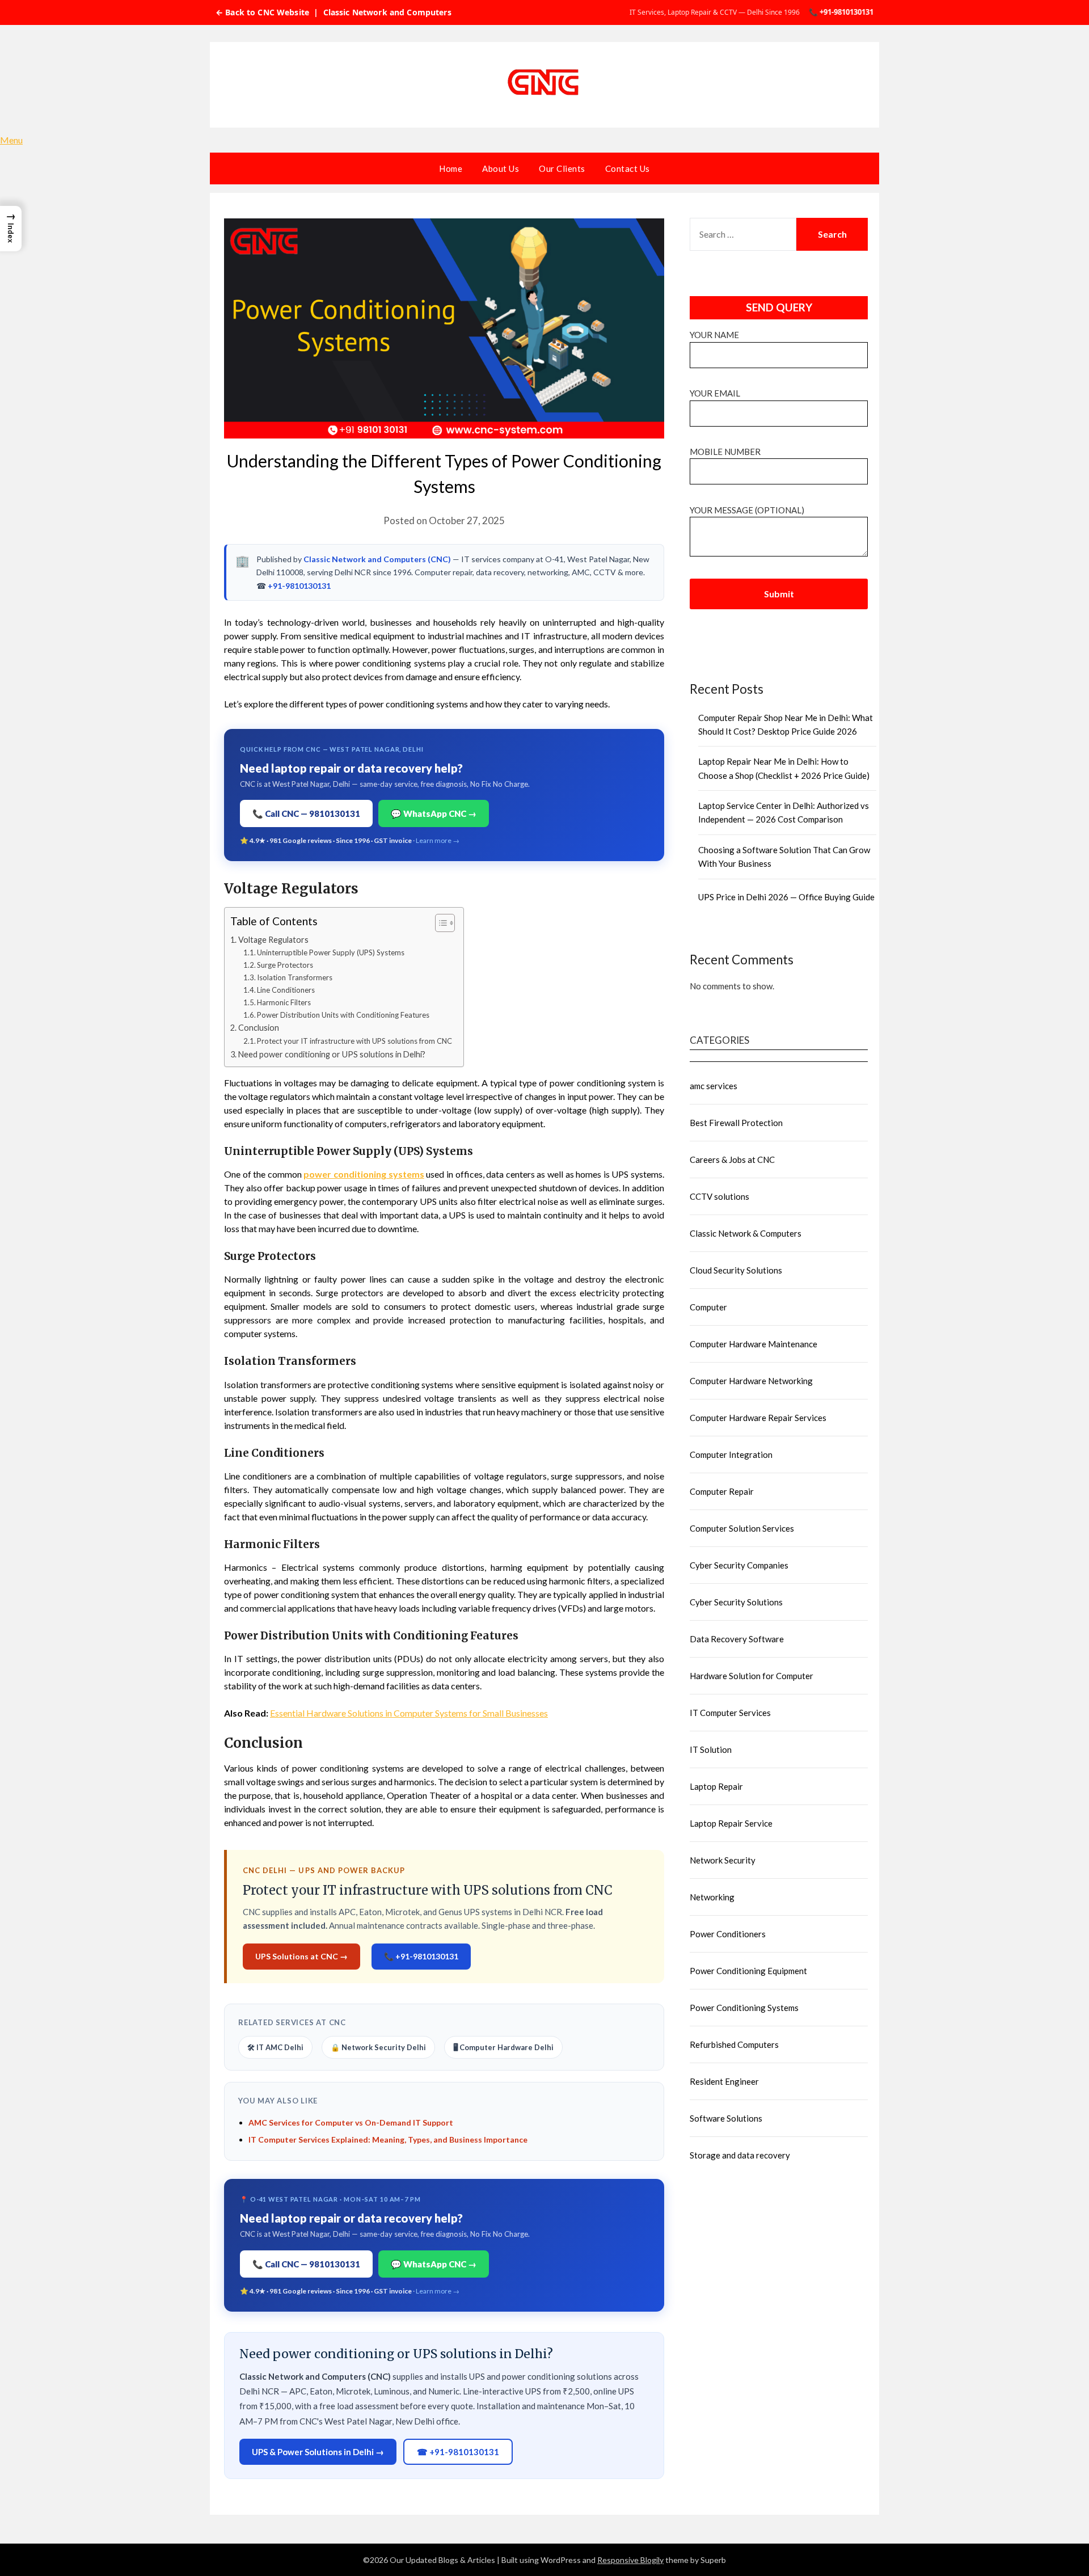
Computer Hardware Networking (751, 1381)
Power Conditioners (728, 1934)
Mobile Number (725, 452)
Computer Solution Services (742, 1528)
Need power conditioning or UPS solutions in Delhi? (332, 1054)
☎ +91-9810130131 (458, 2452)
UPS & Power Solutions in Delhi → (318, 2452)
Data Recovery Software (737, 1639)
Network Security (723, 1860)
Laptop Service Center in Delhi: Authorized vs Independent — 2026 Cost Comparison (784, 812)
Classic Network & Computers (746, 1233)
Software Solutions (726, 2118)
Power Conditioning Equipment (748, 1971)
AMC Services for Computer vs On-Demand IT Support (351, 2122)
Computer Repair (722, 1491)
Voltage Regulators (273, 940)
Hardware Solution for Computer (752, 1676)
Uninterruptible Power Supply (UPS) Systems (331, 952)
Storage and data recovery (740, 2155)
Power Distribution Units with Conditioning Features (343, 1015)
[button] (11, 229)
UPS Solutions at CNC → (301, 1956)
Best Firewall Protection (736, 1123)
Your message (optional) (747, 510)
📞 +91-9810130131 (841, 12)
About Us (501, 168)
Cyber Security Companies (739, 1565)
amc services (714, 1086)
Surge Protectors (285, 965)
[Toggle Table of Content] (439, 923)
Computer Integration (731, 1454)
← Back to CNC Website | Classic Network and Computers (334, 12)
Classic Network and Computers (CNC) (377, 559)
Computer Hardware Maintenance (754, 1344)
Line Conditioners (286, 990)
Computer (708, 1307)
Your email (715, 393)
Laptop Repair (716, 1786)
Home (451, 168)
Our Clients (562, 168)
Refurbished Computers (734, 2044)
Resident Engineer (724, 2081)
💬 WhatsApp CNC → (434, 813)
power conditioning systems (364, 1174)
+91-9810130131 (299, 586)
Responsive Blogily (630, 2560)
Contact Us (628, 168)
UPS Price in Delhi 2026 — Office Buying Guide (786, 897)
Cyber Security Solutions (736, 1602)
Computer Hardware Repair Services (758, 1418)
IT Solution (711, 1749)
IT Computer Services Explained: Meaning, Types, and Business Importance (388, 2139)
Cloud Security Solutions (736, 1270)
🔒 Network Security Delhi (378, 2047)
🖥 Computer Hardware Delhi (503, 2047)
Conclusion (259, 1028)
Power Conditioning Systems (744, 2008)
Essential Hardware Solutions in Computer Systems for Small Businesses (409, 1713)
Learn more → (438, 840)
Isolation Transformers (295, 977)
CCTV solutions (719, 1196)
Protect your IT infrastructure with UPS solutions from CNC (354, 1041)
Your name (714, 335)
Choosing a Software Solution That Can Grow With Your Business (784, 857)
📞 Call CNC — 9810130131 (306, 813)
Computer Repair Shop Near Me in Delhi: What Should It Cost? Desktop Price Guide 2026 (786, 724)
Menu (11, 140)
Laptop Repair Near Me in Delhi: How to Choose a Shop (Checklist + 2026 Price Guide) (784, 768)
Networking (712, 1897)
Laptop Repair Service (731, 1823)
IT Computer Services (730, 1713)
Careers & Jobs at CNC (732, 1160)
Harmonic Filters (284, 1002)
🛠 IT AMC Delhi (275, 2047)
